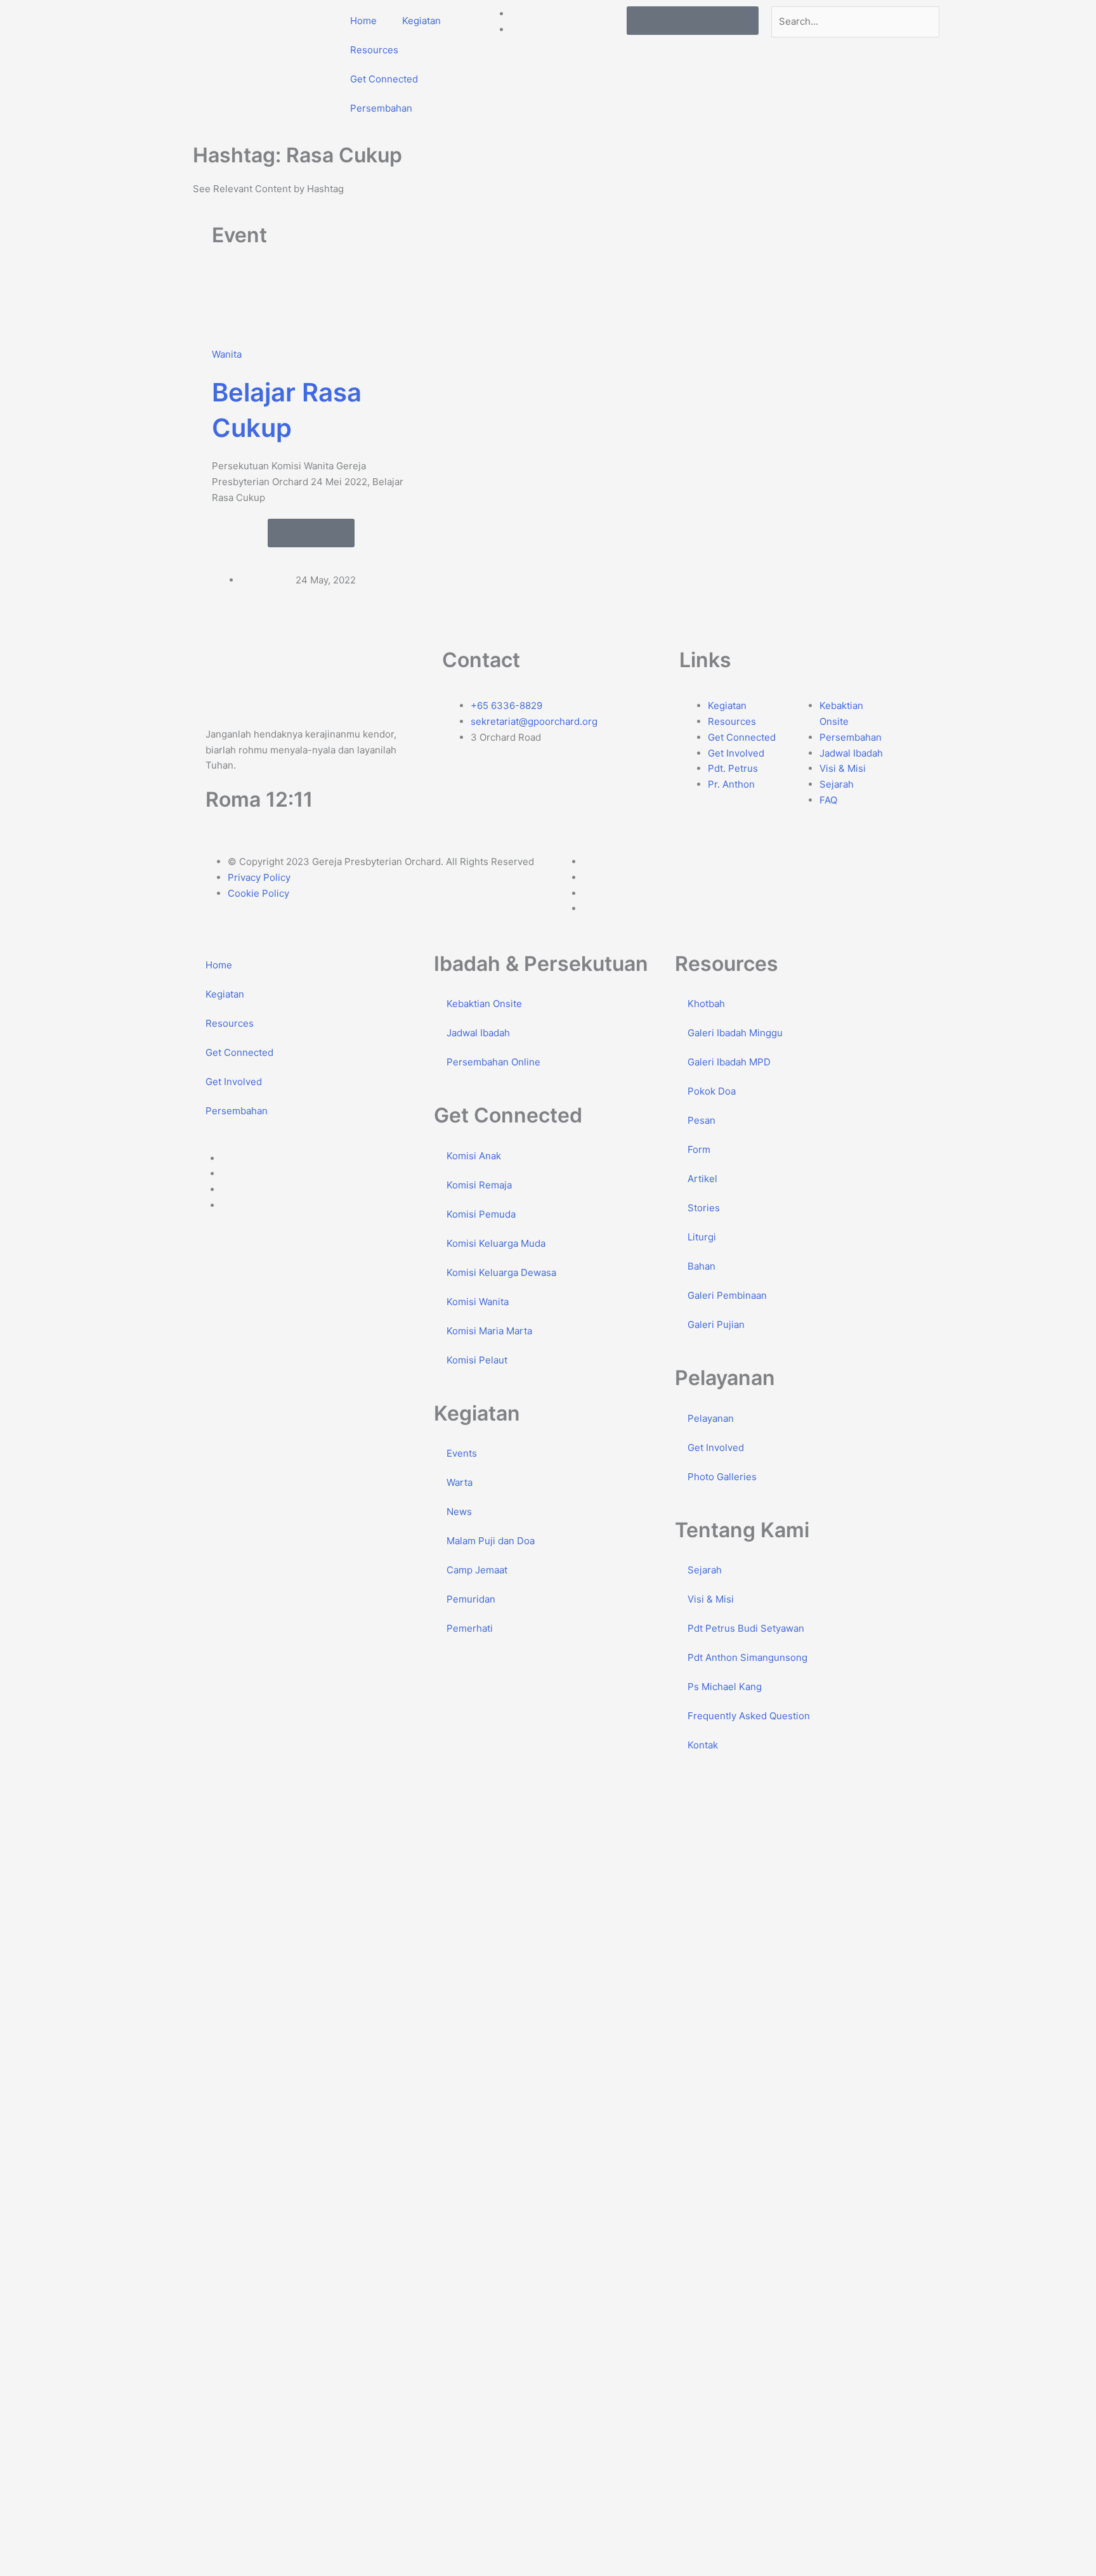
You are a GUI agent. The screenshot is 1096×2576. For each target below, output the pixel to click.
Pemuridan (471, 1599)
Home (363, 21)
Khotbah (706, 1004)
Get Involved (234, 1082)
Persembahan (381, 108)
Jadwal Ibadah (478, 1033)
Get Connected (384, 79)
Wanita (227, 354)
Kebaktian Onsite (484, 1004)
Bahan (701, 1266)
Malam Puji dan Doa (491, 1541)
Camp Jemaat (477, 1570)
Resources (374, 50)
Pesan (701, 1120)
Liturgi (702, 1237)
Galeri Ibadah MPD (729, 1062)
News (459, 1512)
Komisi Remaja (479, 1185)
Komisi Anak (474, 1156)
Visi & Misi (711, 1599)
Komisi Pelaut (477, 1360)
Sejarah (705, 1570)
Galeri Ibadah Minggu (735, 1033)
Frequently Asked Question (749, 1716)
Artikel (702, 1179)
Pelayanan (711, 1418)
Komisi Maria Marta (489, 1331)
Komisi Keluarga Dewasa (501, 1272)
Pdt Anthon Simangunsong (747, 1657)
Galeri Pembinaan (727, 1295)
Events (462, 1453)
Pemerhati (470, 1628)
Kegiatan (421, 21)
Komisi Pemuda (481, 1214)
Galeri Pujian (716, 1324)
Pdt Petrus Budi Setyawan (746, 1628)
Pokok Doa (712, 1091)
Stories (704, 1208)
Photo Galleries (722, 1477)
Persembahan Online (493, 1062)
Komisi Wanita (478, 1302)
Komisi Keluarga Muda (496, 1243)
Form (699, 1149)
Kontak (703, 1745)
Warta (460, 1482)
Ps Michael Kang (725, 1687)
